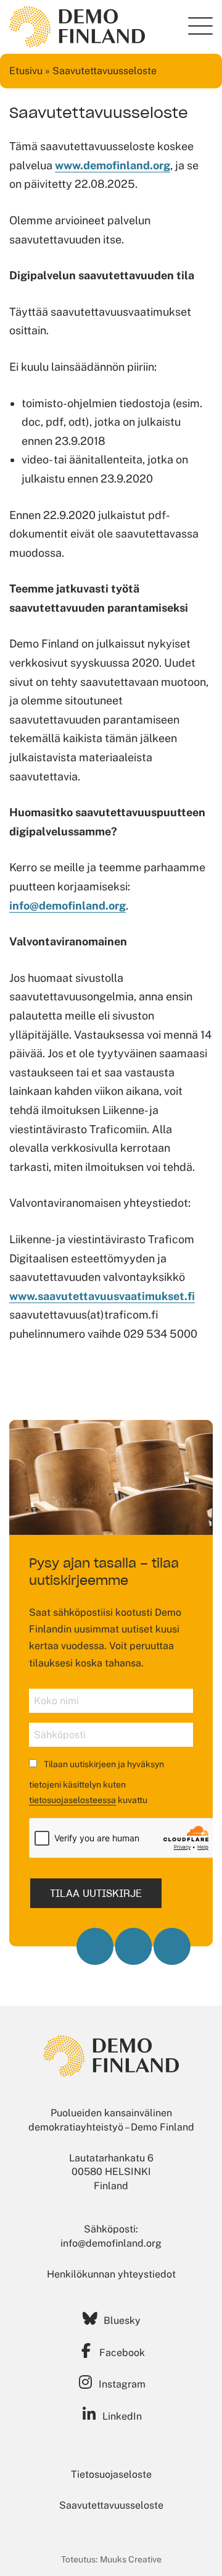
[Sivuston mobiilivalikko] (200, 26)
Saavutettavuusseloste (111, 2505)
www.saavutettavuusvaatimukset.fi (102, 1296)
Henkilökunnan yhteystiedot (111, 2274)
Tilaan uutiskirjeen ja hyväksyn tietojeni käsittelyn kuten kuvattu (97, 1782)
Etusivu (26, 71)
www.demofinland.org (113, 165)
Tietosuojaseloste (111, 2474)
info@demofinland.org (68, 906)
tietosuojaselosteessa (72, 1800)
